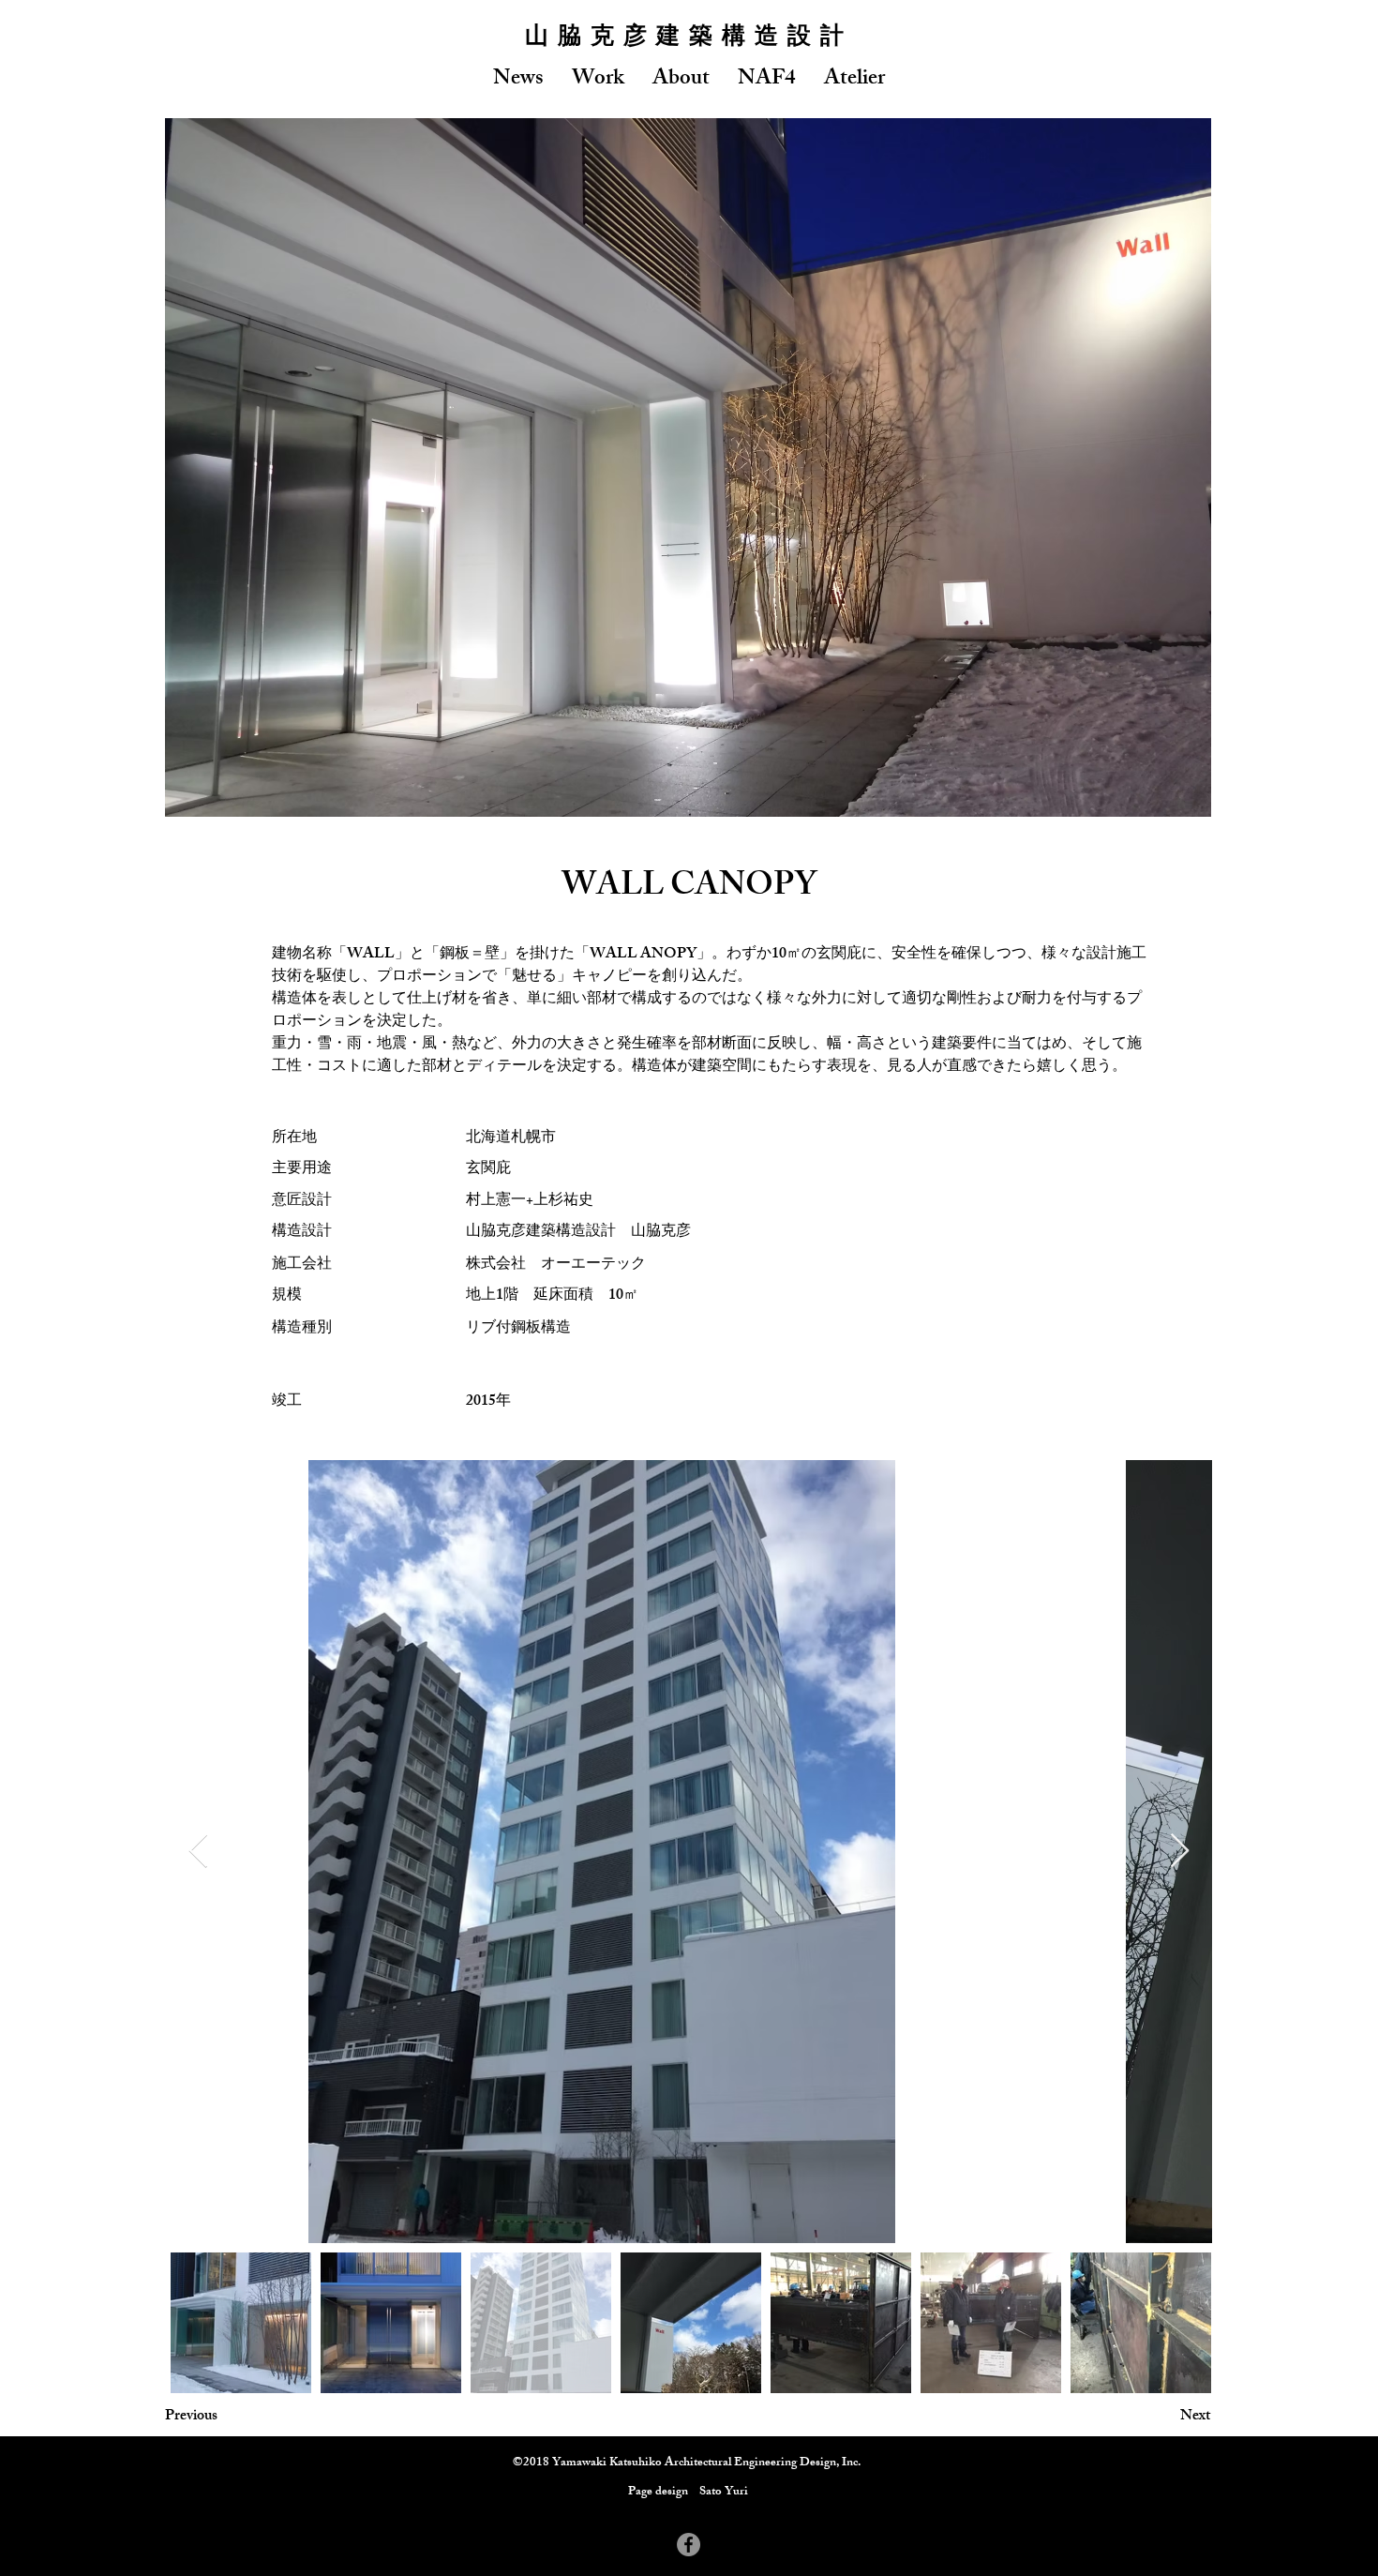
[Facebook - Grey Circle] (689, 2545)
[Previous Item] (198, 1852)
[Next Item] (1180, 1852)
